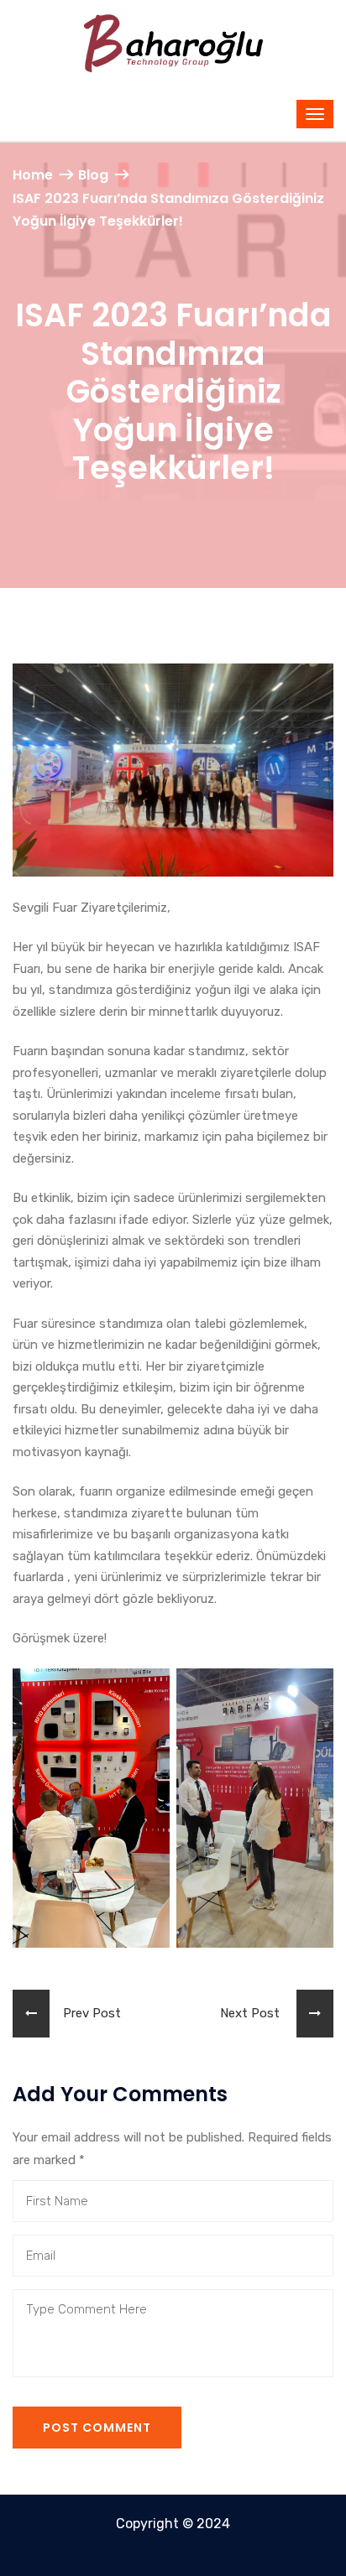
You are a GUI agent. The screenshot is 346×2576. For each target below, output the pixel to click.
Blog (93, 175)
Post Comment (97, 2428)
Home (33, 175)
